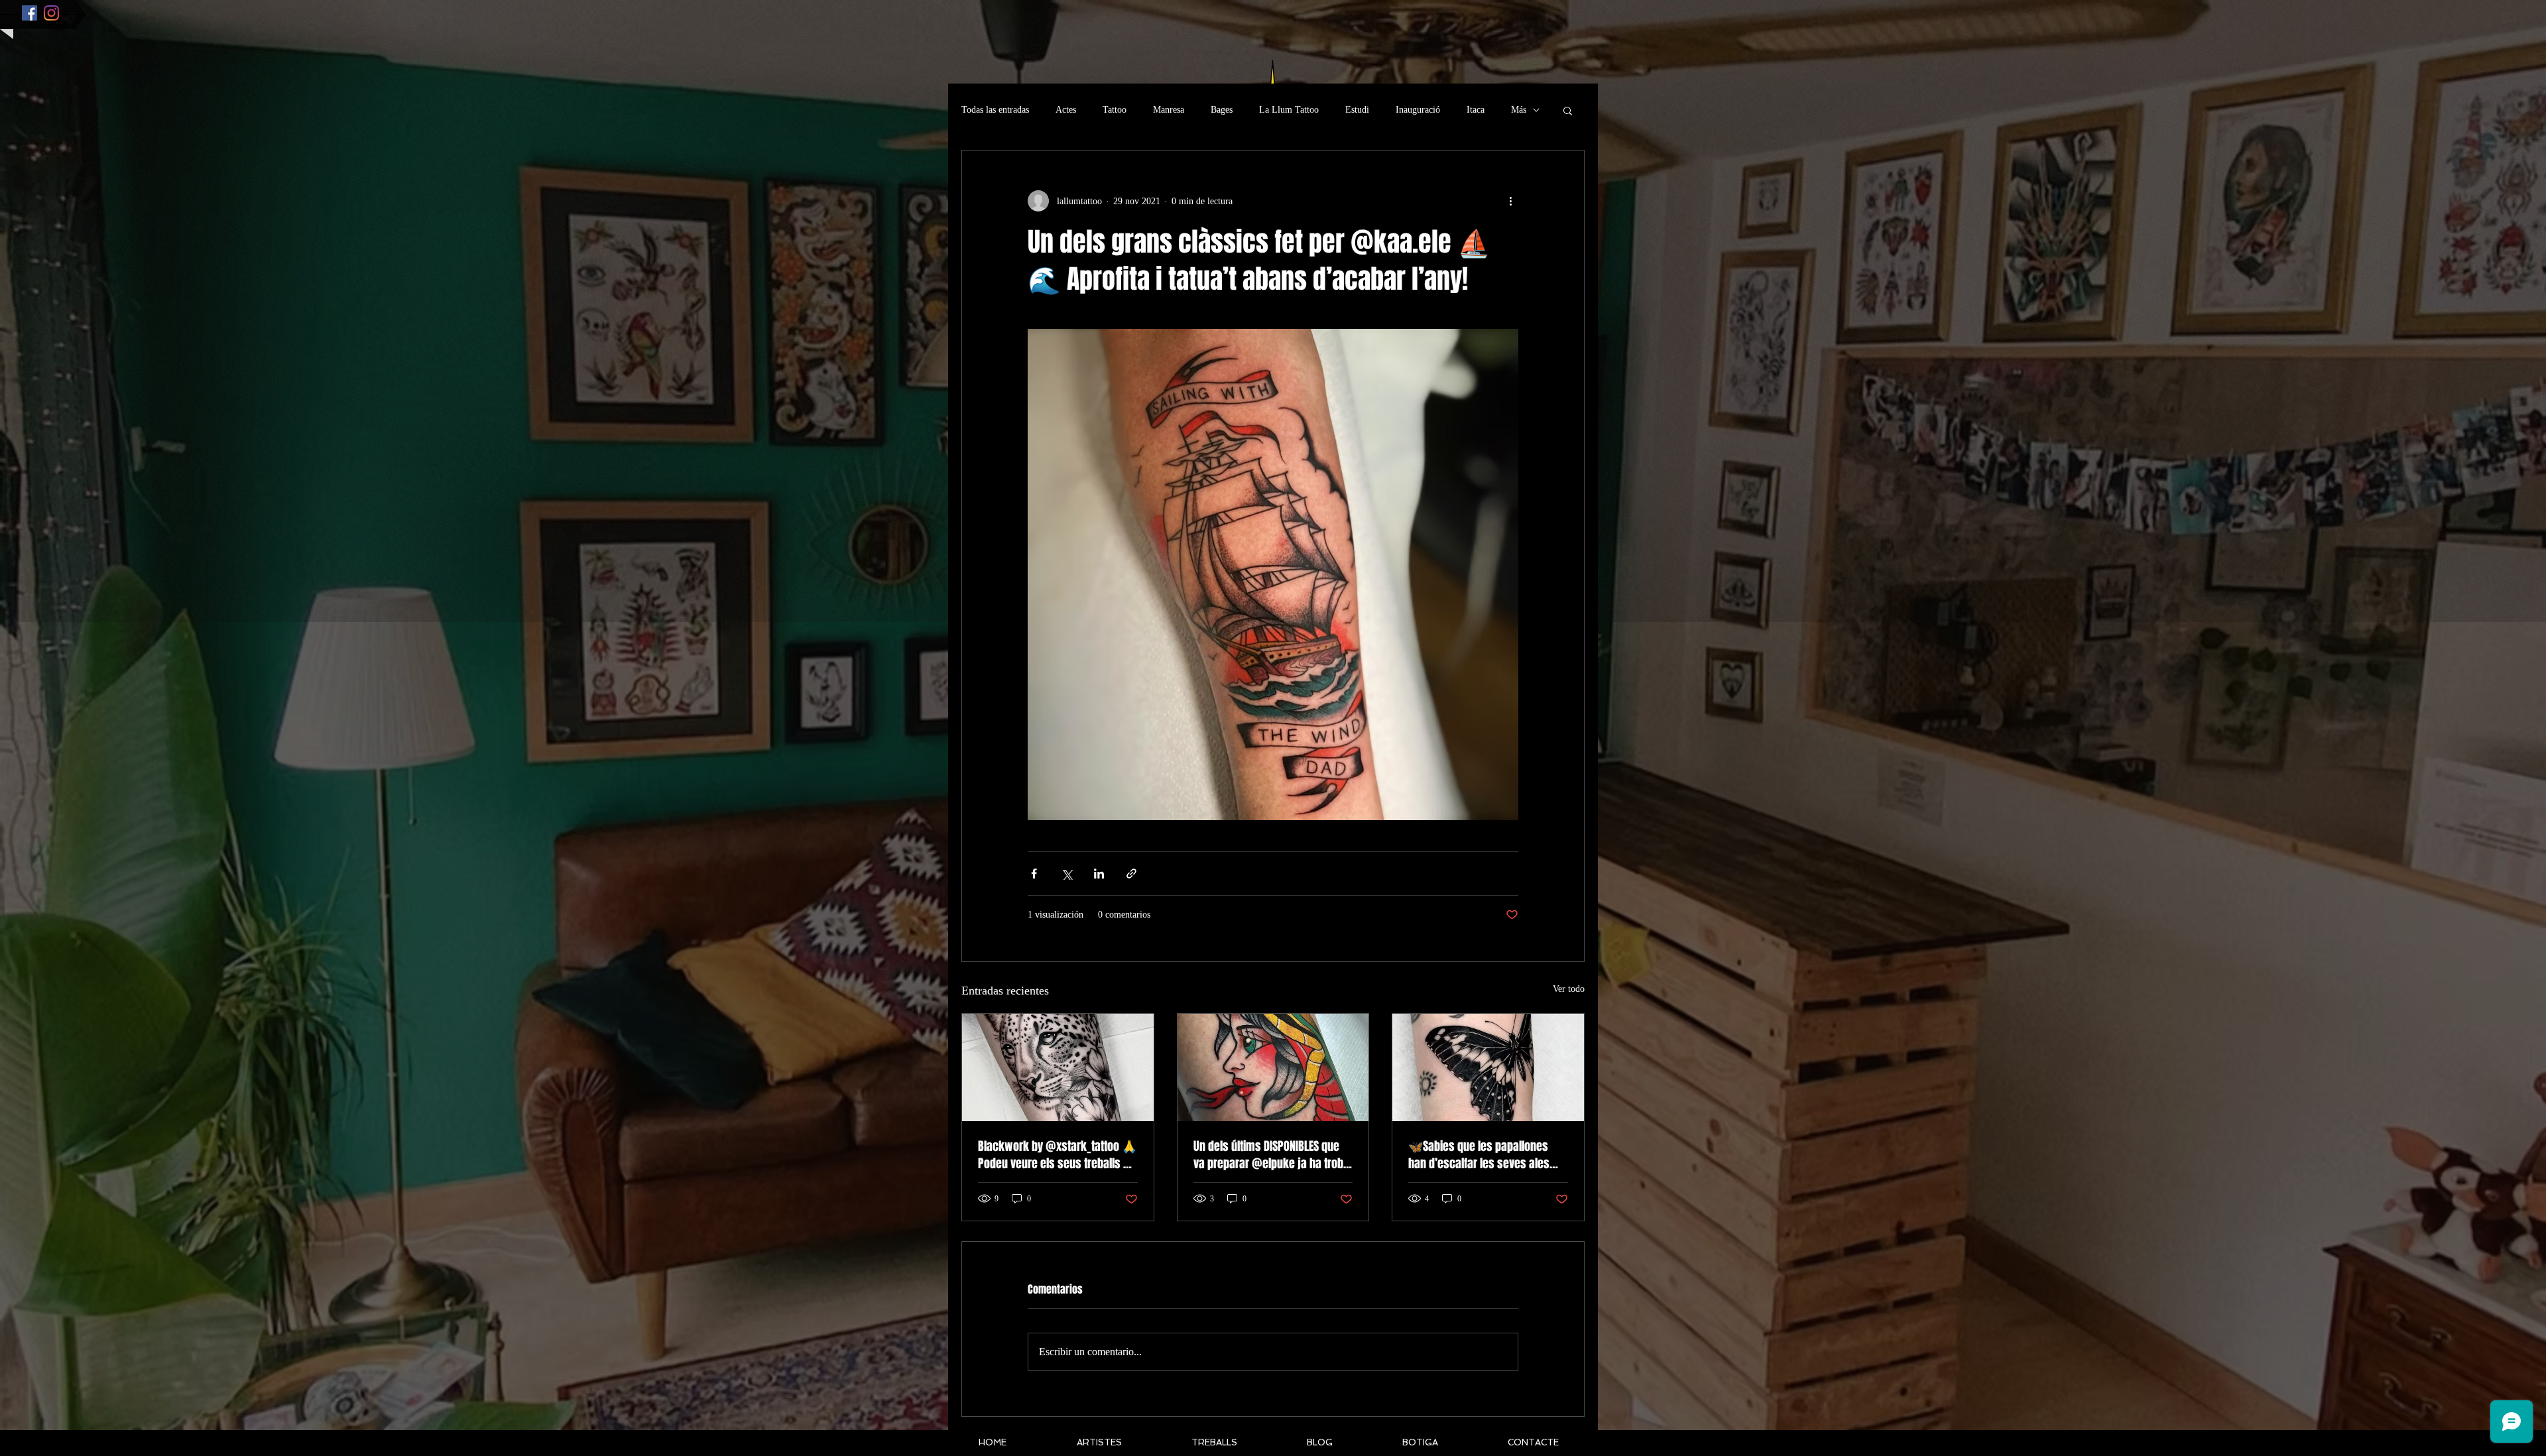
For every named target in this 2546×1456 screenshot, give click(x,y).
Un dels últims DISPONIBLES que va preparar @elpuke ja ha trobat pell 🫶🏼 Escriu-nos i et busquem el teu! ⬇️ (1273, 1155)
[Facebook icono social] (30, 13)
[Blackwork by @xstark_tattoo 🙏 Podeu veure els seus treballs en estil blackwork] (1058, 1067)
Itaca (1476, 110)
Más (1519, 110)
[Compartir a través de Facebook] (1034, 874)
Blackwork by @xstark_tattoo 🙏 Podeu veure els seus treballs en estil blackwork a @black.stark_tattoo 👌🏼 (1057, 1155)
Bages (1222, 110)
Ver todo (1569, 989)
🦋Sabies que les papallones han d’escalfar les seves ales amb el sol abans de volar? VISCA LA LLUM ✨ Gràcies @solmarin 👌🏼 (1487, 1155)
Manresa (1169, 110)
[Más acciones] (1510, 201)
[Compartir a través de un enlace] (1131, 874)
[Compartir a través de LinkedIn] (1099, 874)
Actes (1066, 110)
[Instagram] (51, 13)
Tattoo (1115, 110)
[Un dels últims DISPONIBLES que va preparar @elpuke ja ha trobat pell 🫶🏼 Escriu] (1273, 1067)
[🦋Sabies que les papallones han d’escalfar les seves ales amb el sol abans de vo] (1488, 1067)
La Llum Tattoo (1289, 110)
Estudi (1357, 110)
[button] (1568, 110)
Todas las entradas (995, 110)
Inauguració (1418, 110)
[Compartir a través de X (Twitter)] (1066, 874)
